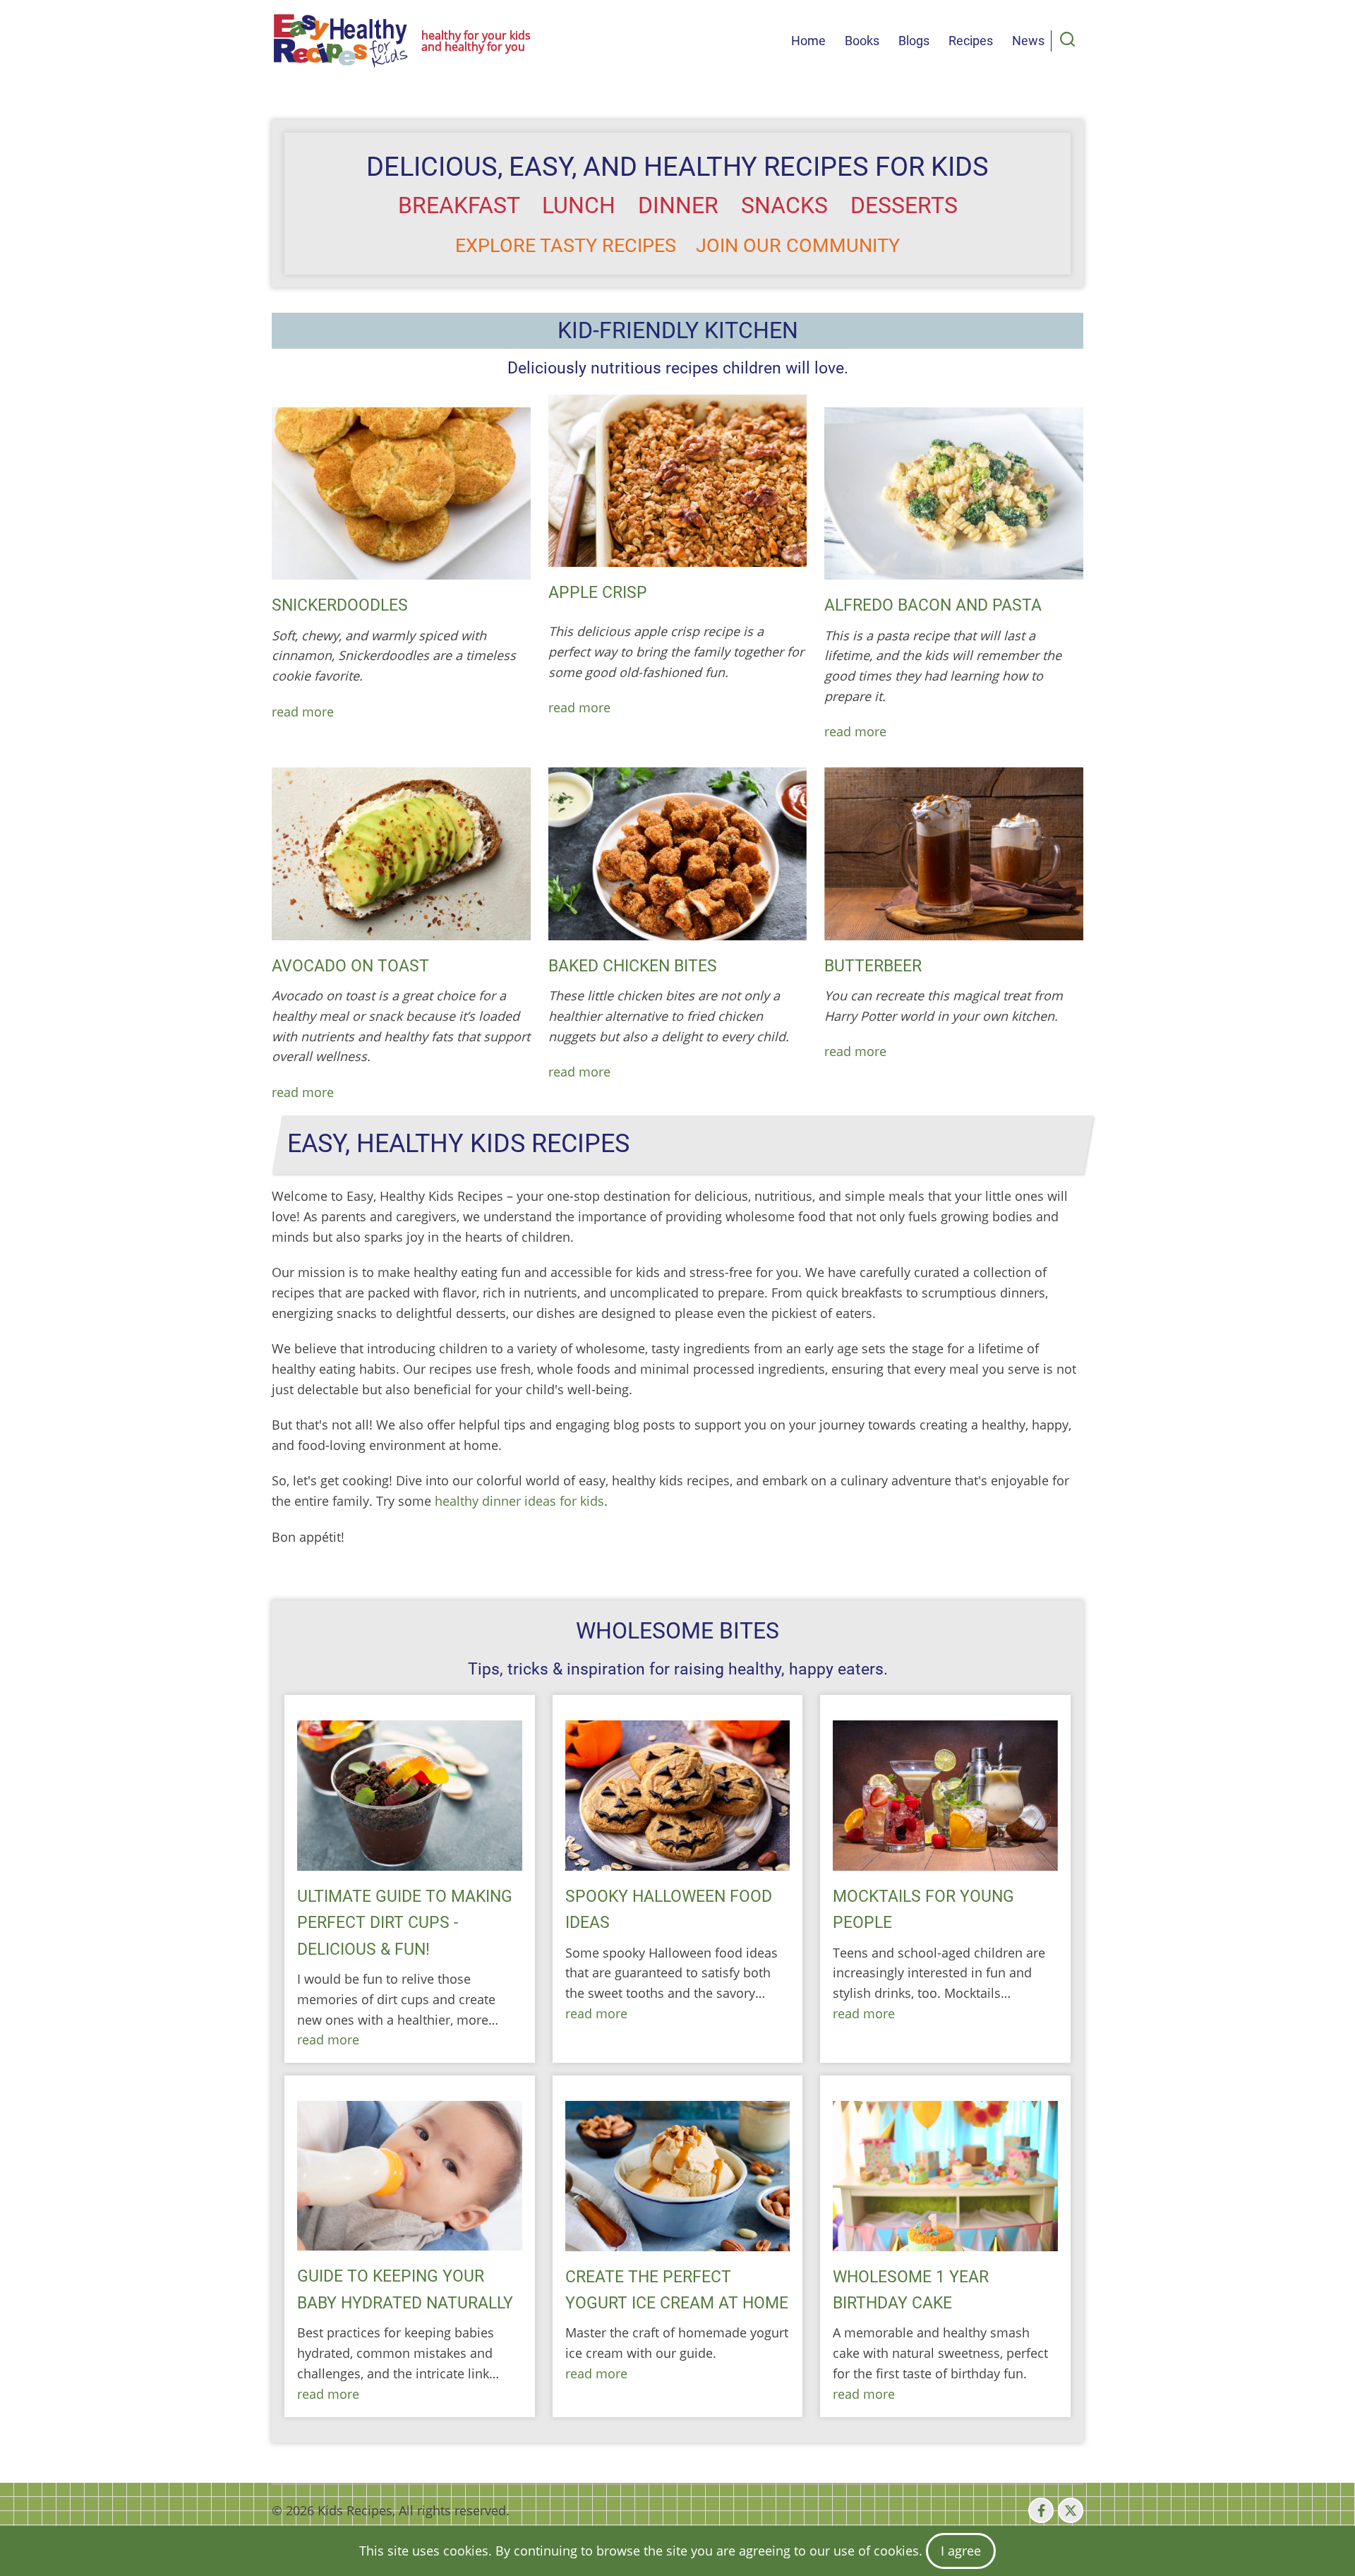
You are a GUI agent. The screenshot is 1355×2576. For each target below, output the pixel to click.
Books (862, 41)
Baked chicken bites (633, 966)
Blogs (914, 41)
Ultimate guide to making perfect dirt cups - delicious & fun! (405, 1923)
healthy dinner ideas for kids (519, 1501)
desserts (904, 205)
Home (808, 41)
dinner (678, 205)
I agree (961, 2551)
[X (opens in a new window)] (1071, 2510)
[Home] (341, 41)
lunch (579, 205)
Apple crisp (598, 592)
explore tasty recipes (566, 246)
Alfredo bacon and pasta (933, 605)
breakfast (459, 205)
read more (303, 712)
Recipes (971, 41)
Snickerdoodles (340, 605)
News (1028, 41)
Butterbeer (873, 966)
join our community (798, 246)
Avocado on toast (350, 966)
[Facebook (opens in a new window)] (1041, 2510)
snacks (784, 205)
